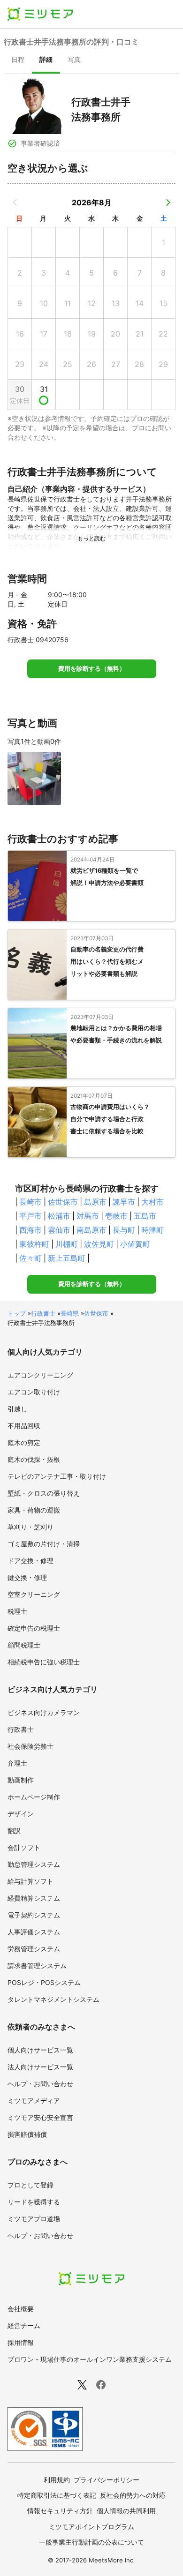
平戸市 (30, 1216)
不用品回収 (24, 1426)
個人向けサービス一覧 (40, 2050)
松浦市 (59, 1216)
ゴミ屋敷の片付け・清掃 (44, 1544)
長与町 (124, 1230)
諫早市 (124, 1202)
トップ (17, 1313)
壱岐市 (116, 1216)
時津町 (152, 1230)
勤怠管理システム (34, 1864)
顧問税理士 (24, 1645)
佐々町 (30, 1258)
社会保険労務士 (30, 1746)
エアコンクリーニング (40, 1375)
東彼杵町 (34, 1244)
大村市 (152, 1202)
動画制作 (21, 1780)
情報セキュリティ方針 (60, 2511)
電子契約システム (34, 1915)
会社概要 (21, 2309)
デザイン (21, 1814)
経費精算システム (34, 1898)
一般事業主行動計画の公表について (91, 2542)
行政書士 (43, 1313)
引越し (17, 1409)
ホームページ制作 (34, 1797)
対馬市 (88, 1216)
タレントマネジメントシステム (53, 1999)
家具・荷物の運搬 (34, 1510)
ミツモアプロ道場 (34, 2219)
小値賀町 (135, 1244)
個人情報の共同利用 (126, 2511)
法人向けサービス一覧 (40, 2067)
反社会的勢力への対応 (133, 2495)
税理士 (17, 1611)
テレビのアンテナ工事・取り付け (57, 1476)
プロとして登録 (30, 2185)
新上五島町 (67, 1258)
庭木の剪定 (24, 1442)
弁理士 (17, 1763)
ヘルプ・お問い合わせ (40, 2084)
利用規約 (57, 2480)
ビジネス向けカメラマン (44, 1712)
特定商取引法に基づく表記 (57, 2495)
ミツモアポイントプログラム (91, 2527)
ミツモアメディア (34, 2100)
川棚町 (67, 1244)
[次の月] (168, 202)
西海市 (30, 1230)
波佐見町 (99, 1244)
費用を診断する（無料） (92, 669)
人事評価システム (34, 1932)
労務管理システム (34, 1949)
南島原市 (91, 1230)
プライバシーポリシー (107, 2480)
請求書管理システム (37, 1966)
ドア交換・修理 (30, 1561)
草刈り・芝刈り (30, 1527)
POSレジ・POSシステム (44, 1982)
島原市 (95, 1202)
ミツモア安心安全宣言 (40, 2117)
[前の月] (15, 202)
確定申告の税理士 (34, 1628)
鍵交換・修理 (27, 1577)
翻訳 (14, 1831)
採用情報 (21, 2342)
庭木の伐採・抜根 (34, 1459)
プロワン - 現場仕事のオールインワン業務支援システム (90, 2359)
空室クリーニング (34, 1594)
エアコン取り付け (34, 1392)
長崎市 (30, 1202)
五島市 (145, 1216)
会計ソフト (24, 1847)
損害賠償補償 (27, 2134)
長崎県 (70, 1313)
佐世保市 (63, 1202)
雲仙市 (59, 1230)
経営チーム (24, 2325)
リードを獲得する (34, 2202)
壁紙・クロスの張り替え (44, 1493)
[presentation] (18, 60)
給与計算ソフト (30, 1881)
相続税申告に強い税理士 (44, 1662)
